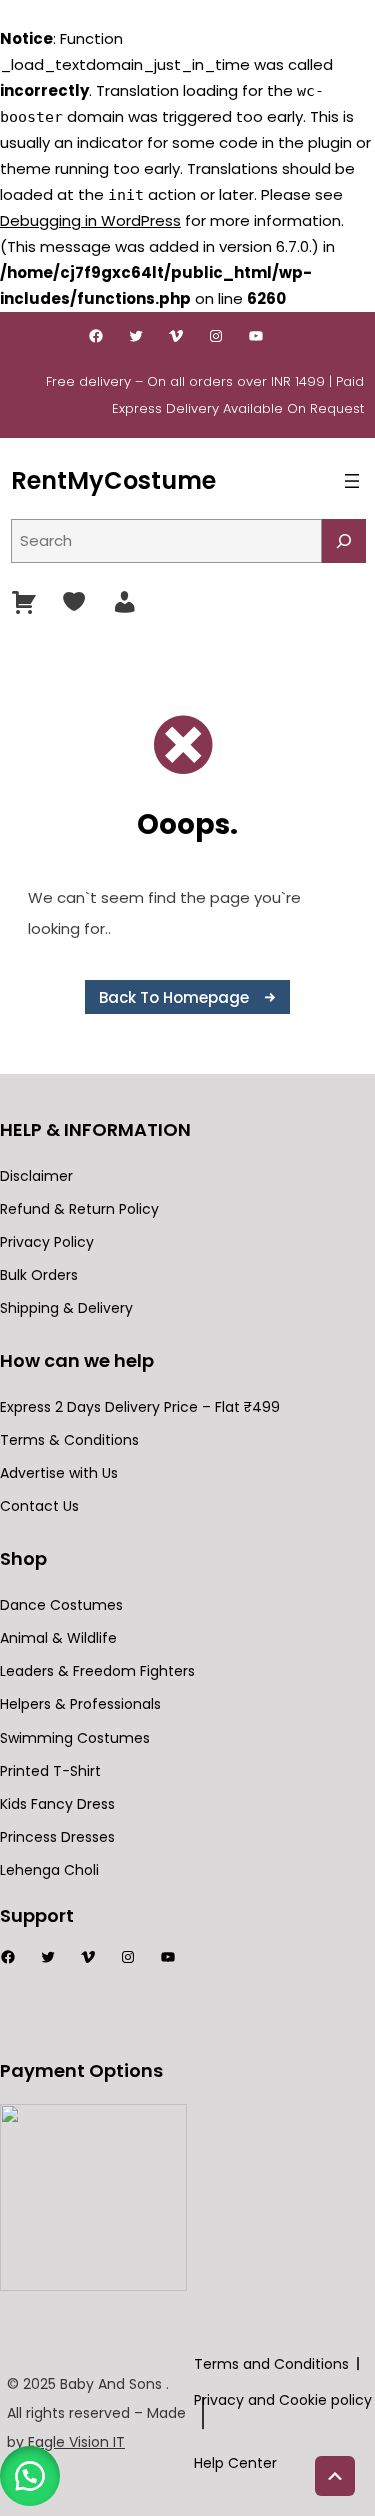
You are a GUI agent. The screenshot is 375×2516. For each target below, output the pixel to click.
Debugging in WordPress (90, 220)
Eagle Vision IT (76, 2442)
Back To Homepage (174, 997)
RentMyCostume (113, 480)
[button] (30, 2476)
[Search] (344, 541)
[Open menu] (352, 481)
